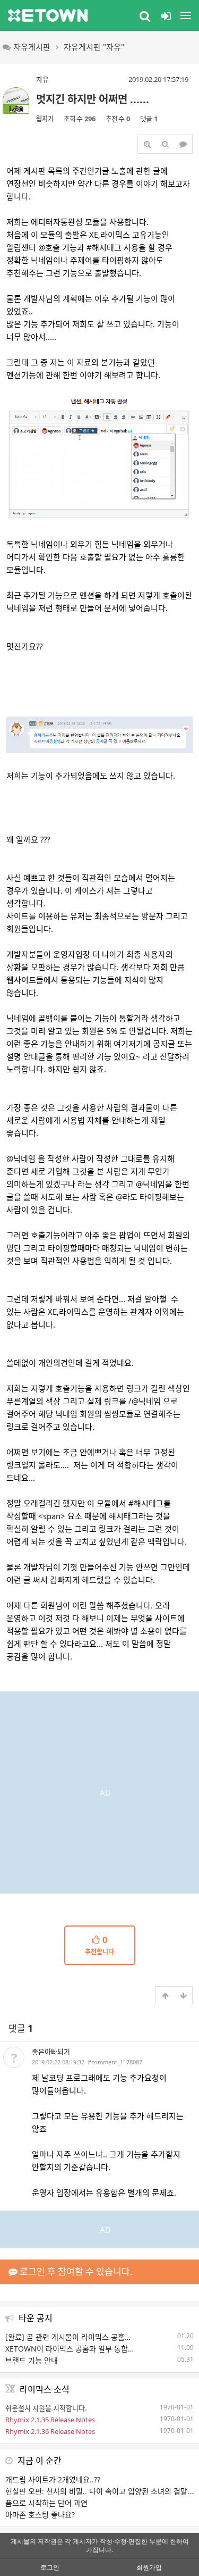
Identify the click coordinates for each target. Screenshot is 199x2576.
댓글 (21, 2028)
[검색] (145, 15)
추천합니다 (99, 1946)
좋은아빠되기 (51, 2052)
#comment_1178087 (115, 2062)
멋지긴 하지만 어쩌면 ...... (93, 99)
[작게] (165, 144)
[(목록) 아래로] (183, 1996)
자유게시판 (32, 47)
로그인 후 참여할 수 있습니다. (75, 2271)
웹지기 (45, 119)
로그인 (50, 2567)
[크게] (147, 144)
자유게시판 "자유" (94, 47)
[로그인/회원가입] (166, 15)
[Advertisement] (99, 1791)
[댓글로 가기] (183, 144)
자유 (42, 79)
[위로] (165, 1996)
